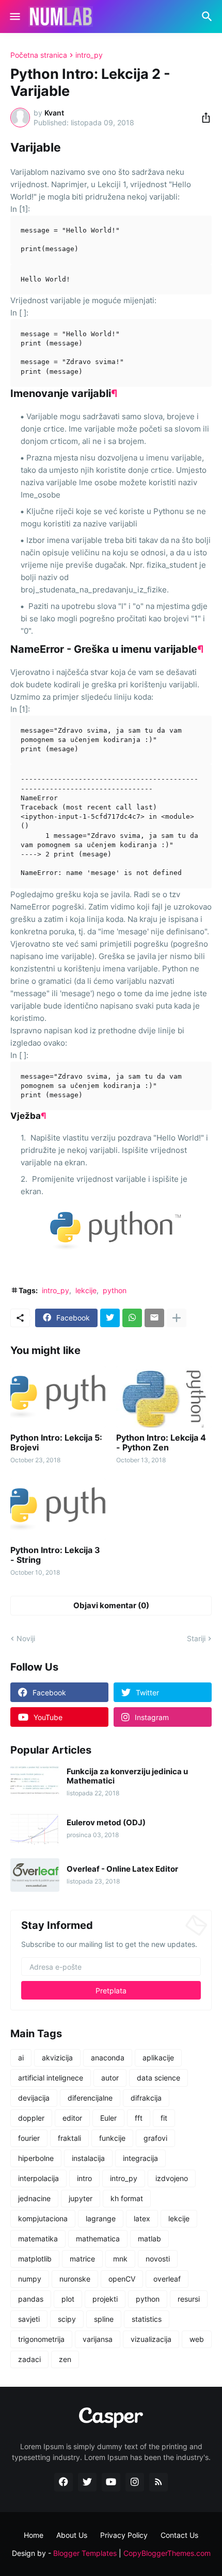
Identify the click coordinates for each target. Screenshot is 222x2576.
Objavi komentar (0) (111, 1605)
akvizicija (57, 2058)
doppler (31, 2118)
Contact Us (179, 2535)
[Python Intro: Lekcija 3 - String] (58, 1509)
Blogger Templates (85, 2553)
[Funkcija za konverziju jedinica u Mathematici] (35, 1782)
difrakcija (146, 2098)
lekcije (86, 1290)
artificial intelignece (51, 2078)
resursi (189, 2299)
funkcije (112, 2138)
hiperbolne (36, 2158)
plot (68, 2299)
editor (72, 2118)
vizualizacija (151, 2339)
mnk (120, 2259)
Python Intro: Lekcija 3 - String (55, 1555)
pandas (31, 2299)
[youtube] (111, 2482)
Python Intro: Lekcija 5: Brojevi (56, 1443)
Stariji (196, 1638)
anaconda (108, 2058)
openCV (122, 2279)
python (115, 1290)
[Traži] (208, 16)
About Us (72, 2535)
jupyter (81, 2198)
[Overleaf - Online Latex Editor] (35, 1875)
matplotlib (35, 2259)
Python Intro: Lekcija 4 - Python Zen (161, 1443)
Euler (108, 2118)
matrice (82, 2259)
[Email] (154, 1318)
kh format (127, 2198)
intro (84, 2178)
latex (142, 2218)
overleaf (167, 2279)
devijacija (34, 2098)
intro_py (89, 55)
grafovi (155, 2138)
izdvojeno (172, 2178)
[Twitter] (110, 1318)
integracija (140, 2158)
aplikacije (158, 2058)
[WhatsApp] (132, 1318)
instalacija (88, 2158)
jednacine (34, 2198)
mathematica (98, 2239)
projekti (105, 2299)
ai (21, 2058)
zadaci (29, 2359)
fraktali (69, 2138)
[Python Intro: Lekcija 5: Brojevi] (58, 1397)
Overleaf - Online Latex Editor (122, 1869)
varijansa (98, 2339)
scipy (67, 2319)
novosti (158, 2259)
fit (164, 2118)
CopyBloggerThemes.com (167, 2553)
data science (158, 2078)
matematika (38, 2239)
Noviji (26, 1638)
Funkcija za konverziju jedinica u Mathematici (127, 1776)
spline (104, 2319)
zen (65, 2359)
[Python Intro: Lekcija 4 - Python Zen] (164, 1397)
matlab (149, 2239)
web (197, 2339)
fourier (29, 2138)
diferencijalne (90, 2098)
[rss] (158, 2482)
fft (139, 2118)
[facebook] (64, 2482)
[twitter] (87, 2482)
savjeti (29, 2319)
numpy (30, 2279)
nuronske (75, 2279)
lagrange (101, 2218)
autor (110, 2078)
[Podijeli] (203, 118)
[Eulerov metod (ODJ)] (35, 1829)
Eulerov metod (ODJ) (106, 1823)
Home (34, 2535)
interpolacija (38, 2178)
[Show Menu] (14, 16)
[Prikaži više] (177, 1318)
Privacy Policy (124, 2535)
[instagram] (135, 2482)
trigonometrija (41, 2339)
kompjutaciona (43, 2218)
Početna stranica (39, 55)
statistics (147, 2319)
